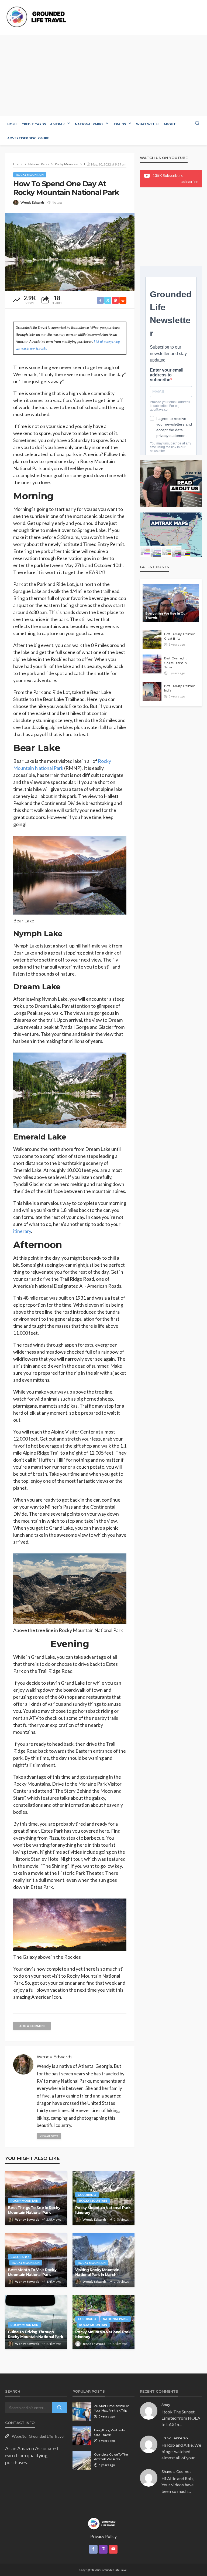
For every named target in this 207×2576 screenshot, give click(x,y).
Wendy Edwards (32, 202)
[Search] (197, 123)
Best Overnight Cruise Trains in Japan (175, 663)
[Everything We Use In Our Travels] (171, 603)
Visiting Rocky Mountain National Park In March (97, 2272)
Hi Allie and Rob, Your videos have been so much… (177, 2485)
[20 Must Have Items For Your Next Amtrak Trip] (82, 2412)
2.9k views (121, 2219)
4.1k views (120, 2344)
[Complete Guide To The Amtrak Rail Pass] (82, 2460)
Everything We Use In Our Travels (166, 616)
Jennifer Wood (94, 2344)
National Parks (89, 124)
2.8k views (54, 2219)
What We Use (148, 124)
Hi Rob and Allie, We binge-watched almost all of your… (181, 2451)
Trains (120, 124)
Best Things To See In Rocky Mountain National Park (34, 2210)
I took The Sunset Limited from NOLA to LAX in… (181, 2418)
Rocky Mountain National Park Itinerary (103, 2210)
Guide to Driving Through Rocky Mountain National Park (35, 2334)
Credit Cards (34, 124)
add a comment (33, 2026)
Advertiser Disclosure (28, 138)
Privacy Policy (103, 2536)
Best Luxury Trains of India (180, 688)
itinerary (22, 1231)
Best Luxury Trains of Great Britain (180, 636)
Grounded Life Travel (47, 2436)
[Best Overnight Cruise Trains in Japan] (152, 664)
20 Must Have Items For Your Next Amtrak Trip (111, 2408)
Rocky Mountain (30, 175)
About (170, 124)
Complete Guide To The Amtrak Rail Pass (111, 2457)
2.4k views (54, 2344)
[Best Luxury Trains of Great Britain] (152, 640)
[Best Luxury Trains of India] (152, 692)
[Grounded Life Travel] (38, 17)
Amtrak (57, 124)
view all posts (49, 2136)
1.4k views (54, 2282)
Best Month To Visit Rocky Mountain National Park (32, 2272)
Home (12, 124)
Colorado (87, 2195)
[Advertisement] (103, 76)
